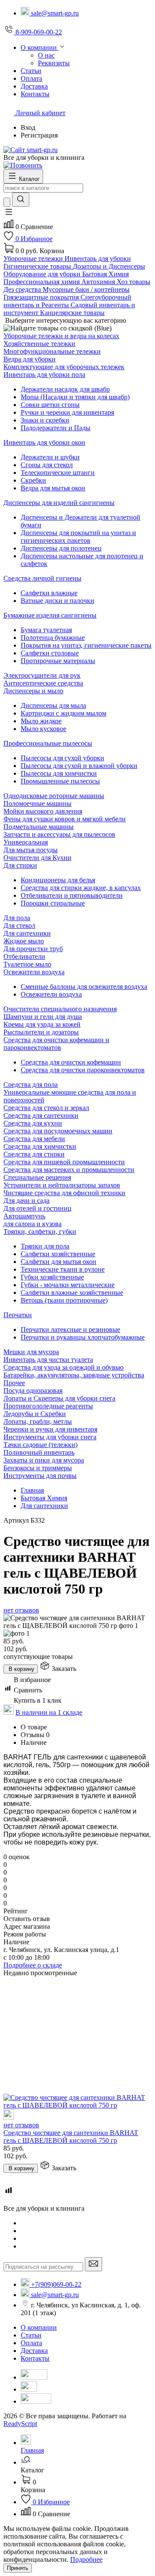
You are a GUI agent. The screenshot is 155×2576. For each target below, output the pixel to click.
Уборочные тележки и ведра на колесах (61, 336)
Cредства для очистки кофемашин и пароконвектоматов (56, 1044)
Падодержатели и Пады (56, 428)
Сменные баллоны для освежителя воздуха (84, 987)
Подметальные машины (39, 827)
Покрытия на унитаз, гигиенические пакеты (86, 645)
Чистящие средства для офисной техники (64, 1193)
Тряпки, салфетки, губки (40, 1231)
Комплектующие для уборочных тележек (64, 367)
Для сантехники (27, 933)
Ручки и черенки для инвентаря (67, 412)
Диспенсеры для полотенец (61, 548)
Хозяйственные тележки (39, 344)
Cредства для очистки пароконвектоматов (83, 1070)
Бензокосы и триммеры (38, 1468)
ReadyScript (20, 2424)
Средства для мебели (34, 1139)
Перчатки (18, 1315)
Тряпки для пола (45, 1246)
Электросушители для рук (42, 675)
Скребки (33, 480)
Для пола (17, 918)
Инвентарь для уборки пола (44, 375)
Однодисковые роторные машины (54, 796)
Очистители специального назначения (60, 1009)
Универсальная (26, 842)
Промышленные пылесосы (60, 781)
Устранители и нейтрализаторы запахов (62, 1185)
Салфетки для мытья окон (59, 1262)
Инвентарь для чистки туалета (48, 1360)
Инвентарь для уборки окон (44, 442)
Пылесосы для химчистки (59, 773)
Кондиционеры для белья (58, 880)
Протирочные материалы (58, 661)
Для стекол (19, 925)
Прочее (14, 1383)
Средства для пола (31, 1085)
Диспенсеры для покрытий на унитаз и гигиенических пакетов (78, 537)
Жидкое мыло (24, 941)
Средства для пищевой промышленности (64, 1162)
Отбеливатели (24, 956)
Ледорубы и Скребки (35, 1414)
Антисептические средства (43, 683)
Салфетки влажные (49, 593)
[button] (9, 215)
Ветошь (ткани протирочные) (64, 1300)
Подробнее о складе (33, 1965)
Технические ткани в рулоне (63, 1269)
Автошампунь (24, 1216)
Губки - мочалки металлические (68, 1285)
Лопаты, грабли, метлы (38, 1421)
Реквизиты (54, 63)
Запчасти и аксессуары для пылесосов (59, 834)
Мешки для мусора (31, 1352)
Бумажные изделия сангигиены (50, 615)
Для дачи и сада (26, 1201)
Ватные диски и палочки (57, 601)
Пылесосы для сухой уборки (62, 758)
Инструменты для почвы (40, 1476)
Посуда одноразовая (33, 1390)
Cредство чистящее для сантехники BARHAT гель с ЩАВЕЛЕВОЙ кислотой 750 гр (71, 2137)
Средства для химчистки (40, 1146)
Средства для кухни (33, 1123)
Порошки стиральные (53, 903)
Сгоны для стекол (47, 465)
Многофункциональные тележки (52, 351)
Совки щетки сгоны (50, 405)
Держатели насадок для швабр (65, 389)
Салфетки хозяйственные (58, 1254)
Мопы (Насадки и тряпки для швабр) (75, 397)
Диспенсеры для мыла (53, 705)
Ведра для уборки (29, 359)
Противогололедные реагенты (48, 1406)
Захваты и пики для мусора (44, 1460)
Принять (18, 2568)
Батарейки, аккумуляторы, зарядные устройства (74, 1375)
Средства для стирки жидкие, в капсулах (81, 888)
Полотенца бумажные (53, 638)
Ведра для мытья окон (53, 488)
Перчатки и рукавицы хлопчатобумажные (83, 1337)
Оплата (31, 2343)
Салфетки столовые (50, 653)
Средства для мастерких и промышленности (69, 1170)
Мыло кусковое (43, 729)
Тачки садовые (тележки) (40, 1445)
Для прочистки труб (33, 949)
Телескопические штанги (58, 473)
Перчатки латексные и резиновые (70, 1329)
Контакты (35, 2358)
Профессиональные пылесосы (48, 743)
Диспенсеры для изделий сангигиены (59, 503)
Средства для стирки (34, 1154)
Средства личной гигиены (42, 578)
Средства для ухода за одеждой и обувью (64, 1367)
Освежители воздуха (34, 972)
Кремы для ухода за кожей (42, 1024)
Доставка (34, 2351)
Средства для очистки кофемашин (71, 1062)
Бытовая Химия (44, 1498)
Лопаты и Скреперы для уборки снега (59, 1398)
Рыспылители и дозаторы (41, 1032)
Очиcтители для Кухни (37, 858)
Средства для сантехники (41, 1115)
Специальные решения (37, 1177)
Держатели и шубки (50, 457)
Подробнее (86, 2559)
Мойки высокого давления (43, 811)
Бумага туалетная (46, 630)
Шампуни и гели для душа (43, 1017)
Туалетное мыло (27, 964)
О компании (39, 2327)
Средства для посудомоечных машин (58, 1131)
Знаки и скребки (45, 420)
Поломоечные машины (37, 803)
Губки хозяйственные (52, 1277)
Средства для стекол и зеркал (46, 1108)
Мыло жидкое (41, 721)
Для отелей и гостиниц (37, 1208)
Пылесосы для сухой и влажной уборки (79, 766)
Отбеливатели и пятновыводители (72, 895)
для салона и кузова (33, 1224)
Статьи (31, 2335)
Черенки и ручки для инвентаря (50, 1429)
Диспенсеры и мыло (33, 691)
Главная (32, 1490)
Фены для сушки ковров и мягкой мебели (65, 819)
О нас (46, 55)
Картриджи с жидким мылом (64, 713)
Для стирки (20, 865)
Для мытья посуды (31, 850)
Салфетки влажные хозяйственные (72, 1293)
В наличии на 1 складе (49, 1712)
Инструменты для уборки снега (50, 1437)
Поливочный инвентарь (39, 1452)
